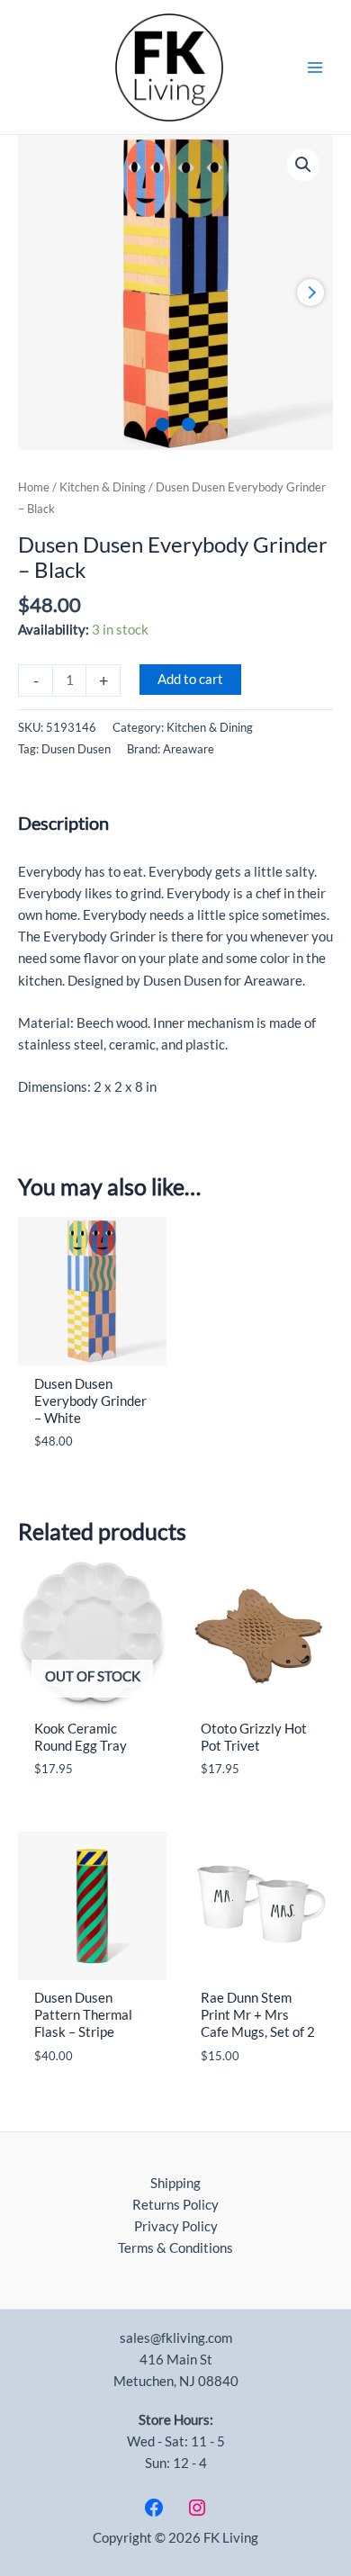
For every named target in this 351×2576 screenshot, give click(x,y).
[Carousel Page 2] (189, 424)
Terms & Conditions (175, 2248)
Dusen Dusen (76, 749)
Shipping (175, 2183)
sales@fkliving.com (176, 2338)
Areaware (189, 749)
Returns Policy (175, 2205)
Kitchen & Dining (103, 487)
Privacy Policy (176, 2226)
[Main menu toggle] (315, 67)
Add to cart (190, 679)
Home (34, 487)
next (310, 293)
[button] (303, 165)
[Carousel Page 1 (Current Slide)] (162, 424)
